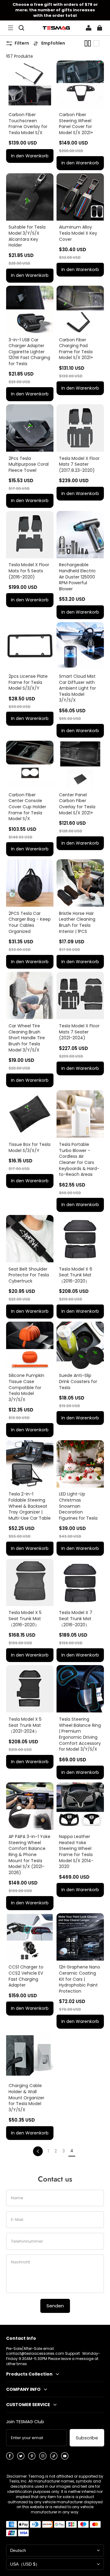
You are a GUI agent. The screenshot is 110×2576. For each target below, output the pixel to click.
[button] (10, 28)
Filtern (22, 43)
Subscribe (87, 2438)
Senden (55, 2306)
